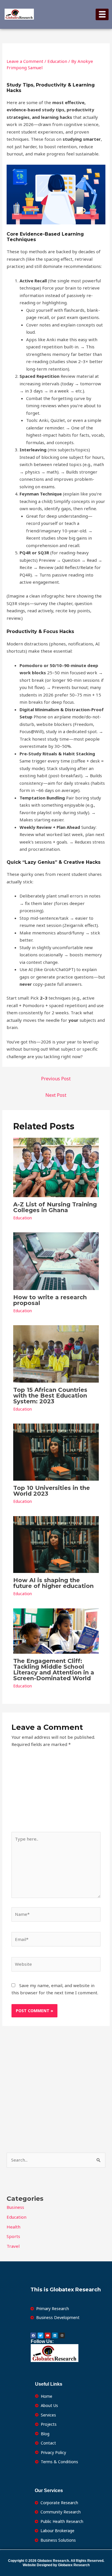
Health (13, 2227)
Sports (13, 2236)
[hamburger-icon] (102, 14)
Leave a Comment (25, 61)
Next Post (56, 1095)
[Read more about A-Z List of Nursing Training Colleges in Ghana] (56, 1167)
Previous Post (56, 1079)
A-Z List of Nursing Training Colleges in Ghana (55, 1207)
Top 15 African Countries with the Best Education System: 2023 (50, 1396)
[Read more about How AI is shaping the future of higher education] (56, 1544)
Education (57, 61)
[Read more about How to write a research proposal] (56, 1261)
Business (15, 2207)
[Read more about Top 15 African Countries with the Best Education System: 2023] (56, 1353)
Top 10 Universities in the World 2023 (52, 1491)
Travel (13, 2246)
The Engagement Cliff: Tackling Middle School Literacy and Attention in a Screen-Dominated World (54, 1670)
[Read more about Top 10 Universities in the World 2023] (56, 1452)
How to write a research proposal (50, 1300)
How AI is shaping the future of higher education (53, 1583)
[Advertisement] (56, 1793)
